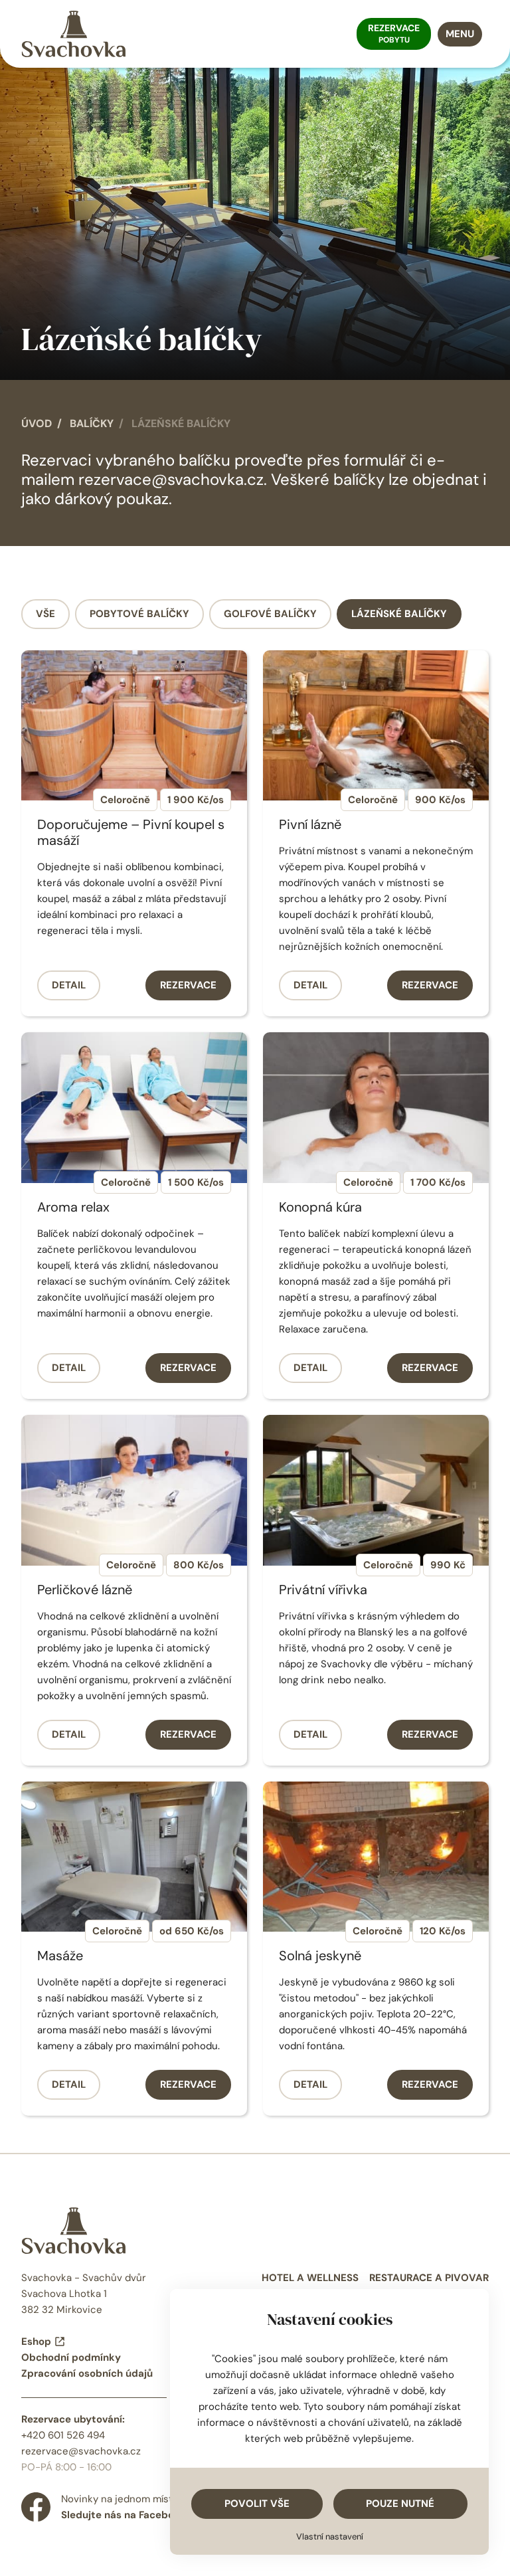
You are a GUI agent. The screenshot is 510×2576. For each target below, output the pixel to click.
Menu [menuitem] (460, 34)
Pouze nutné (400, 2504)
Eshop (36, 2342)
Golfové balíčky (270, 614)
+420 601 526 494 (63, 2435)
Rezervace (188, 985)
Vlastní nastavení (330, 2536)
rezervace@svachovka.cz (171, 479)
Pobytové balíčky (139, 614)
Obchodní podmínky (71, 2357)
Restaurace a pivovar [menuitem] (429, 2278)
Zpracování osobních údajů (87, 2373)
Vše (45, 614)
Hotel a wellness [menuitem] (310, 2278)
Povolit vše (257, 2504)
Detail (69, 985)
